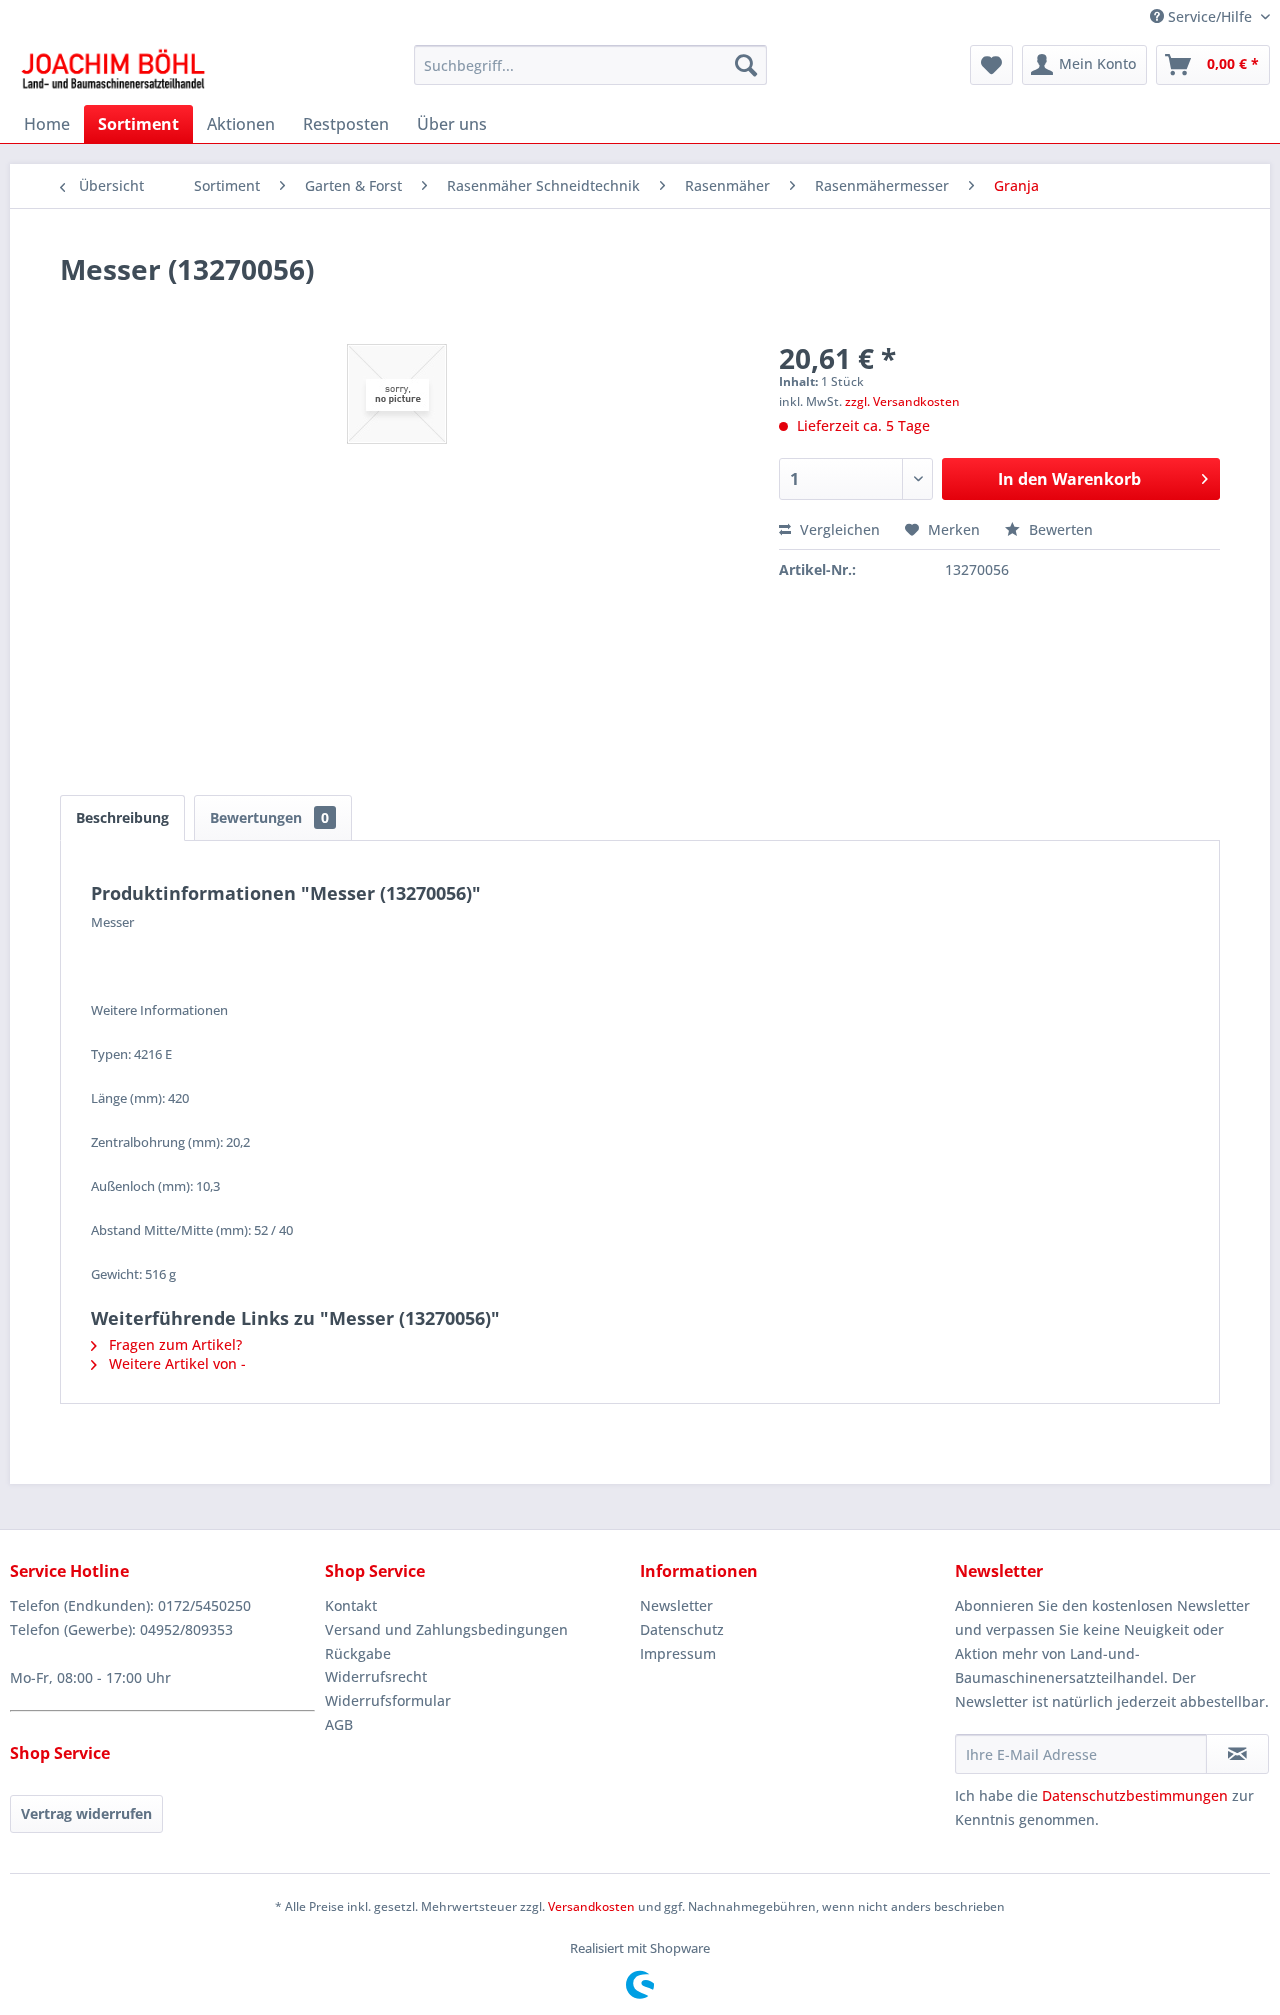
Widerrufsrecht (376, 1676)
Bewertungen (269, 817)
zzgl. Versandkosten (902, 401)
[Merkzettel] (991, 65)
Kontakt (351, 1605)
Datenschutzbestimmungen (1135, 1795)
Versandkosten (591, 1906)
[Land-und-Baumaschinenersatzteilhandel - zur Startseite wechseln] (113, 70)
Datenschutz (682, 1629)
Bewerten (1059, 529)
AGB (339, 1724)
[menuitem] (590, 65)
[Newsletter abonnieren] (1237, 1754)
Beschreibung (122, 817)
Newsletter (676, 1605)
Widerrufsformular (388, 1700)
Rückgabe (358, 1653)
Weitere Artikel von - (175, 1363)
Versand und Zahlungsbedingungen (446, 1629)
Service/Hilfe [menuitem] (1210, 16)
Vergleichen (838, 529)
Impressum (678, 1653)
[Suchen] (746, 65)
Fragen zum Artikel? (173, 1344)
